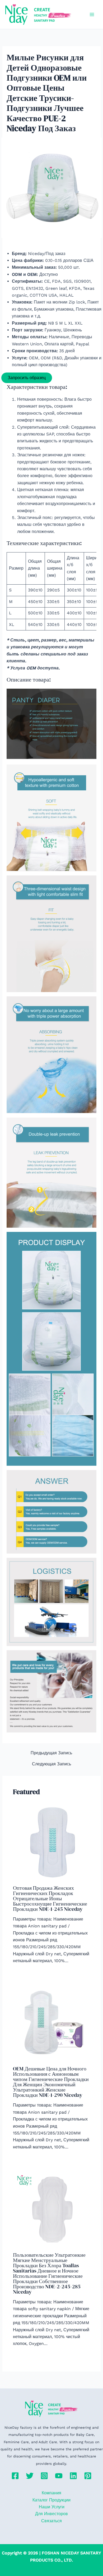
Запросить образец (27, 378)
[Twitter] (30, 2476)
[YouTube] (59, 2476)
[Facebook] (15, 2476)
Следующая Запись (51, 1764)
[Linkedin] (73, 2476)
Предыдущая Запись (51, 1753)
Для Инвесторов (51, 2514)
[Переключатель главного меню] (92, 14)
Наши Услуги (52, 2507)
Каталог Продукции (51, 2500)
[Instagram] (44, 2476)
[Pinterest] (88, 2476)
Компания (51, 2493)
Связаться (51, 2521)
